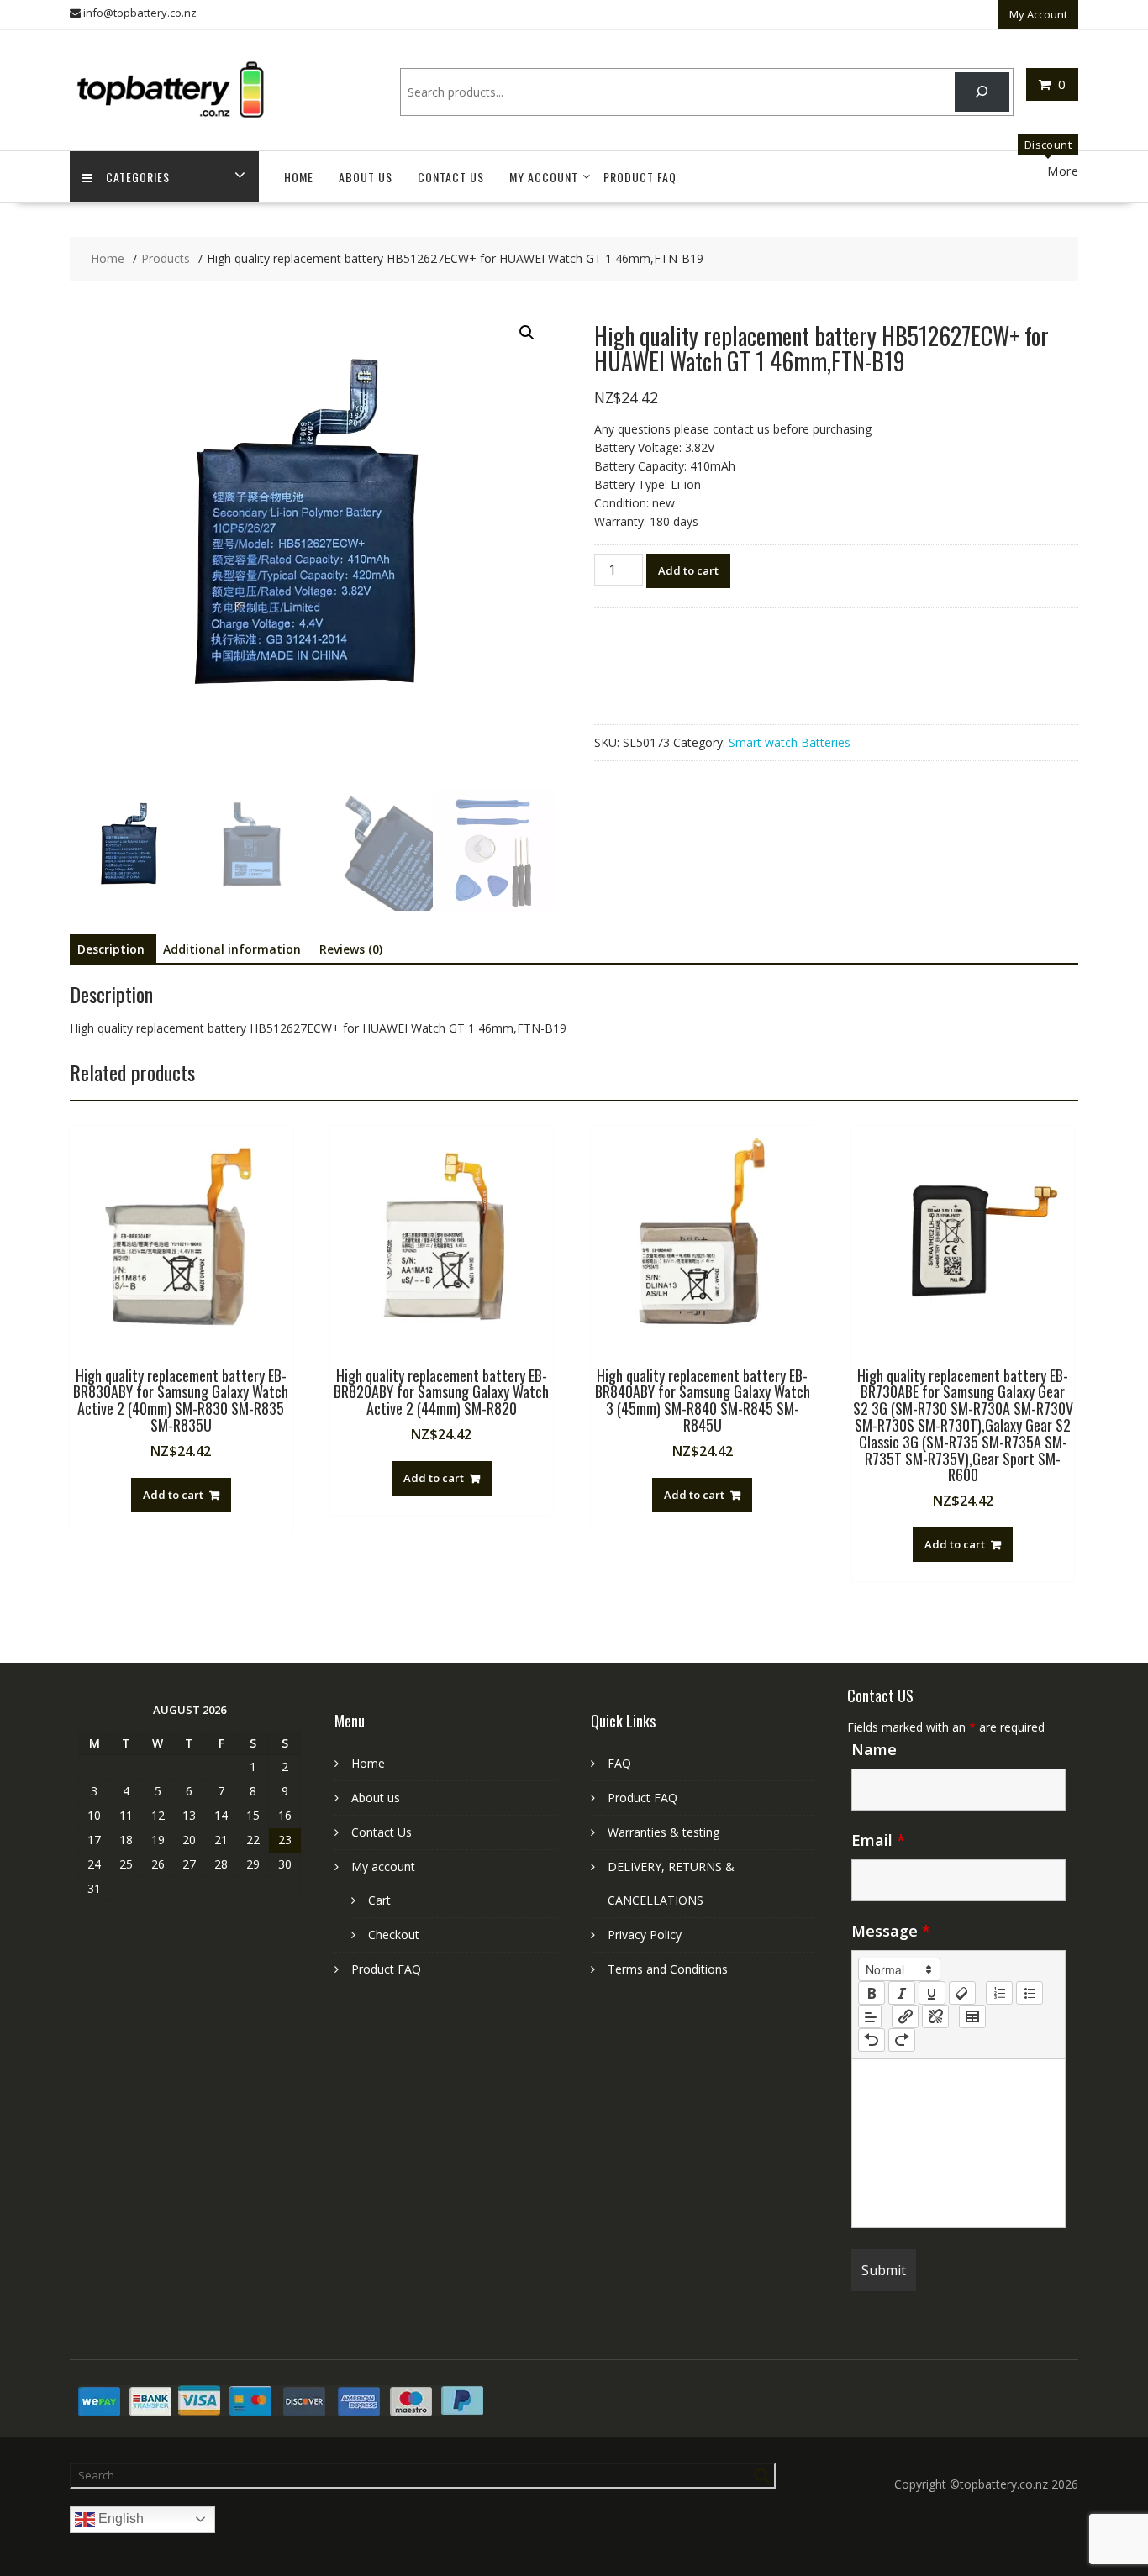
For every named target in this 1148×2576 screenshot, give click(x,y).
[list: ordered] (999, 1993)
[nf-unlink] (935, 2016)
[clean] (962, 1993)
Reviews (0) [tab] (351, 949)
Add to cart (688, 570)
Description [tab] (111, 949)
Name (874, 1749)
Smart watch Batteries (790, 742)
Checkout (394, 1935)
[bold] (872, 1993)
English (119, 2518)
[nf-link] (905, 2016)
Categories (138, 177)
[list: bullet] (1030, 1993)
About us (366, 177)
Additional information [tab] (232, 949)
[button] (527, 333)
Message (891, 1931)
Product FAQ (640, 177)
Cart (379, 1900)
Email (878, 1840)
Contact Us (451, 177)
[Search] (982, 92)
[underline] (932, 1993)
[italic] (902, 1993)
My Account (1038, 14)
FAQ (619, 1763)
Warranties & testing (664, 1832)
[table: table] (972, 2016)
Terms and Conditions (668, 1969)
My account (544, 177)
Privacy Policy (645, 1935)
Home (299, 177)
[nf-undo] (872, 2040)
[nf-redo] (902, 2040)
